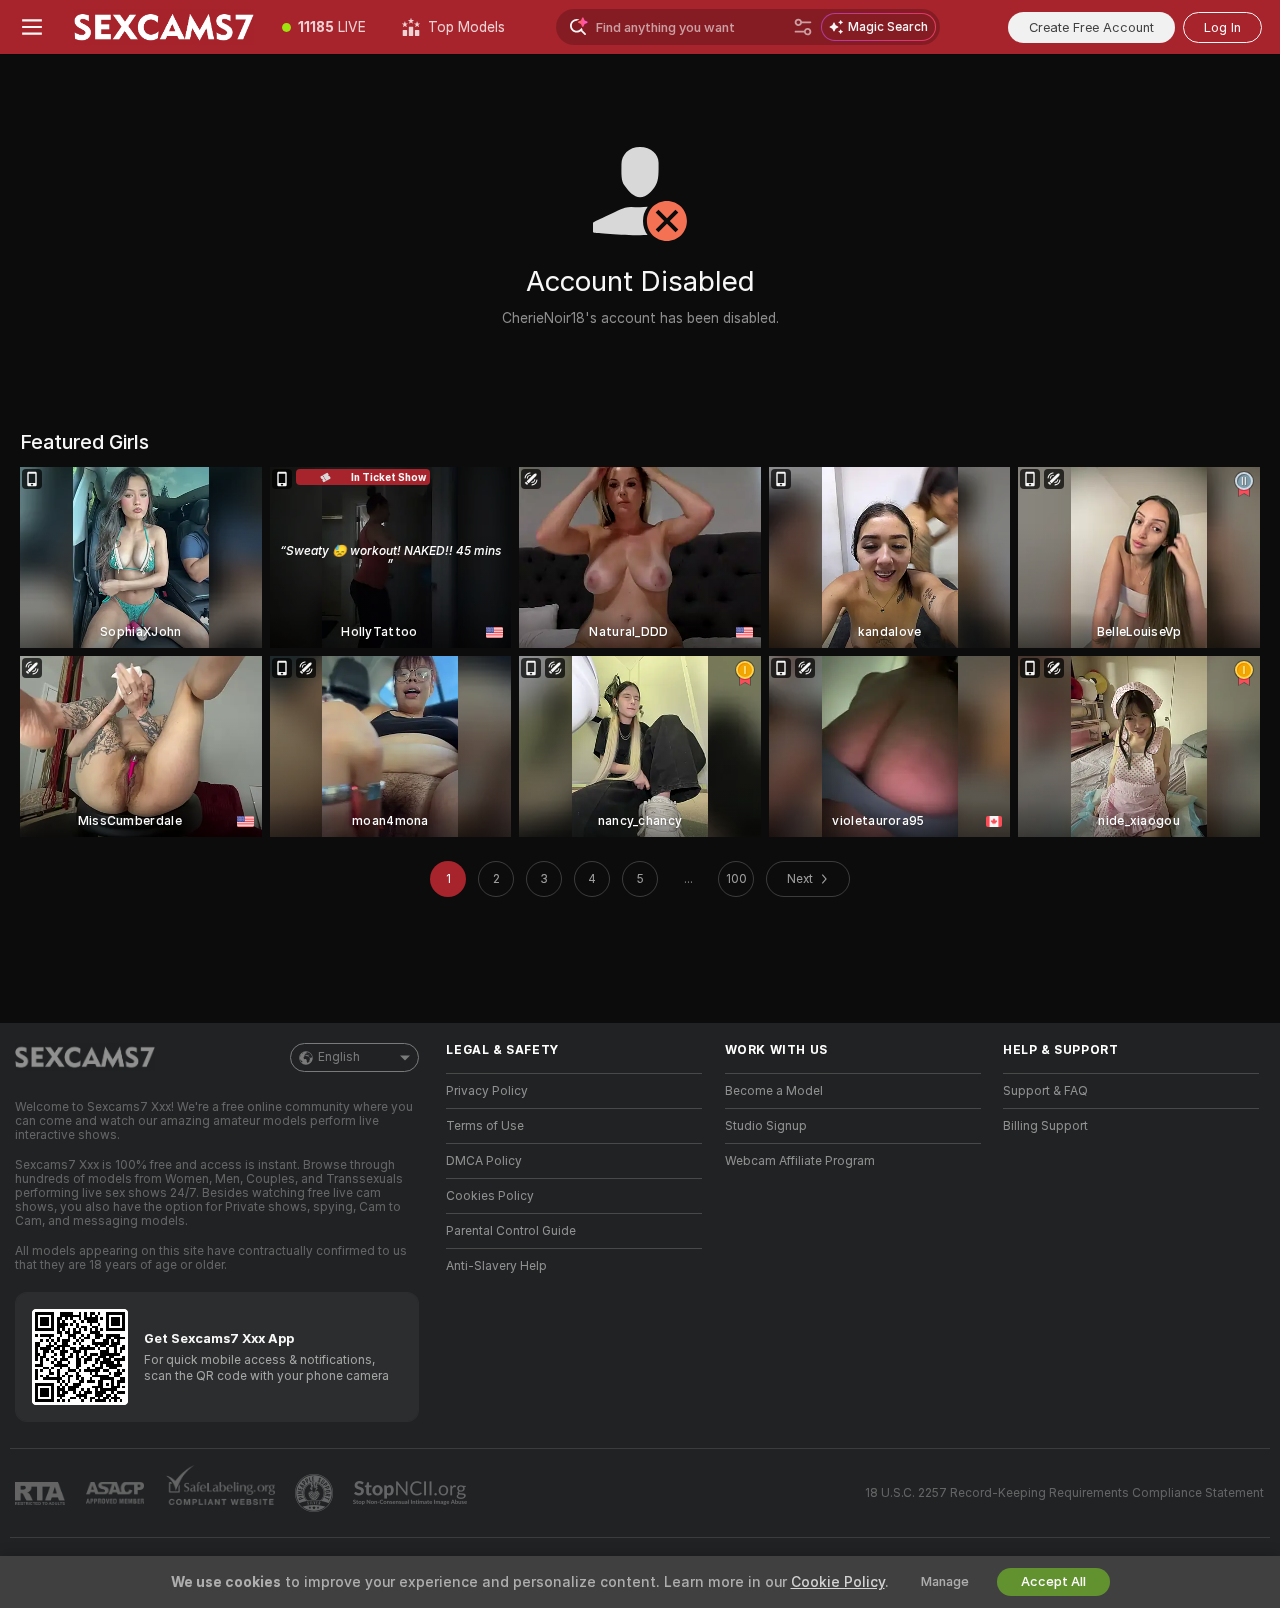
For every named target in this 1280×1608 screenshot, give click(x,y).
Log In (1222, 27)
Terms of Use (485, 1126)
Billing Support (1045, 1126)
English (339, 1057)
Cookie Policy (838, 1582)
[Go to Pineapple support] (316, 1493)
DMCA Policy (484, 1161)
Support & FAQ (1045, 1091)
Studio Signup (766, 1126)
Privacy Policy (487, 1091)
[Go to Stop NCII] (412, 1493)
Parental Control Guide (511, 1231)
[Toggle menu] (32, 27)
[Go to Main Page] (164, 27)
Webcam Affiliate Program (800, 1161)
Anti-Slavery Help (496, 1266)
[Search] (803, 27)
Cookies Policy (490, 1196)
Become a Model (774, 1091)
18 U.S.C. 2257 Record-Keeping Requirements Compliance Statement (1064, 1493)
